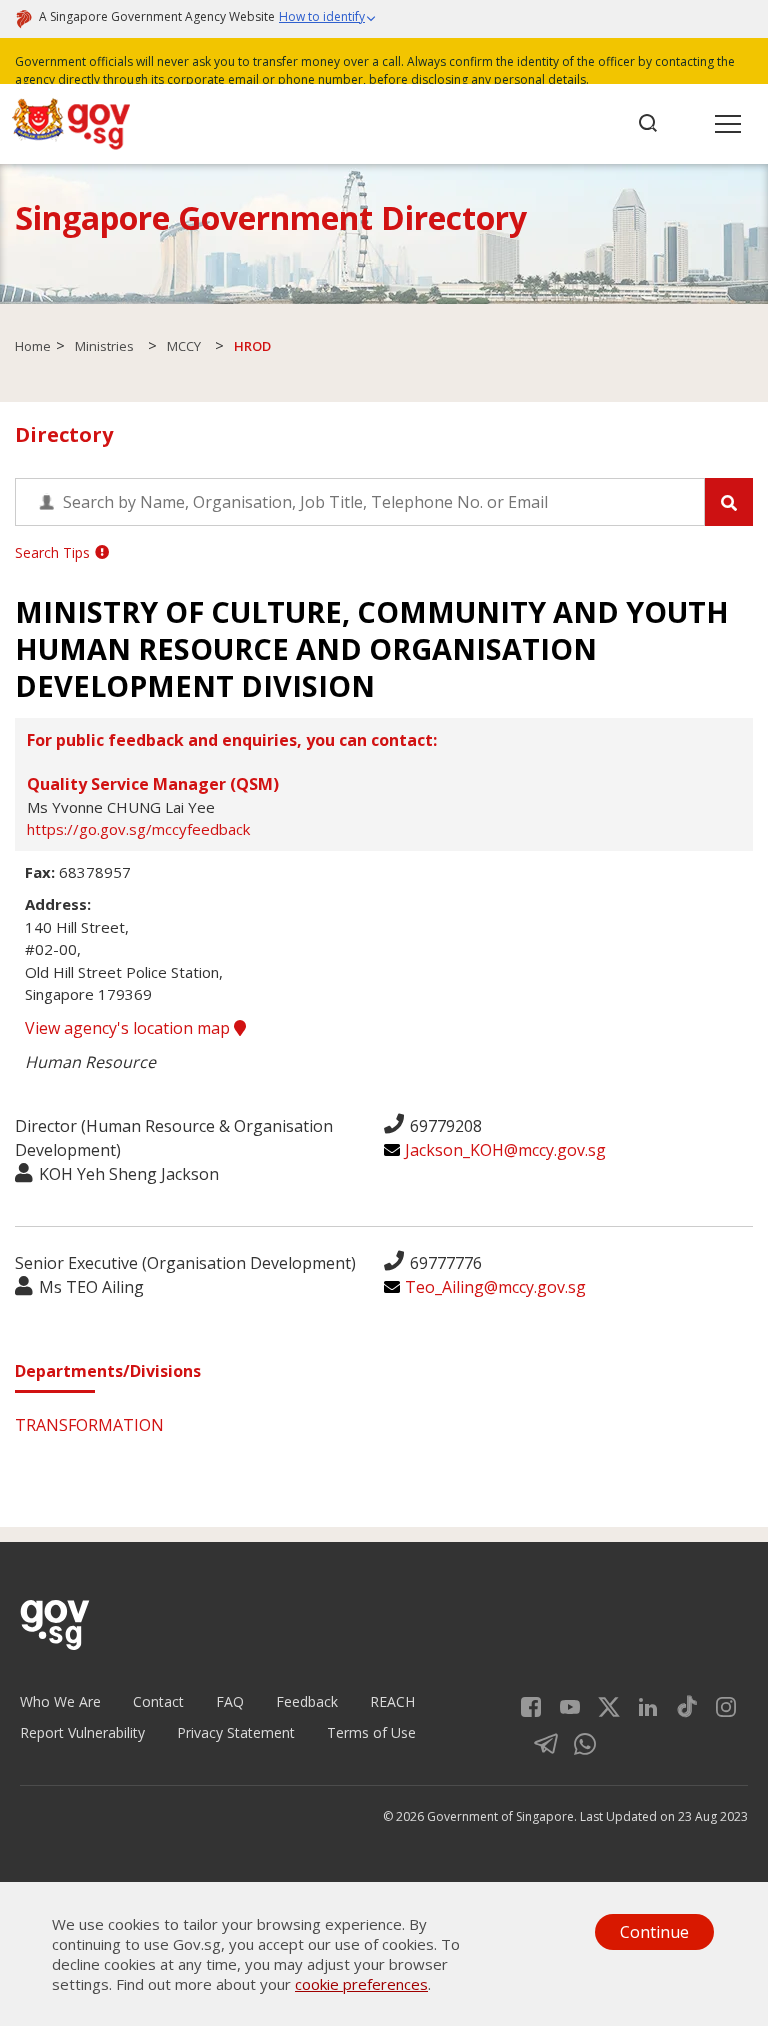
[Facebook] (531, 1705)
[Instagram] (718, 1705)
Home (33, 346)
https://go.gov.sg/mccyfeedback (138, 829)
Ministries (104, 346)
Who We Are (60, 1701)
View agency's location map (129, 1028)
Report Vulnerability (82, 1732)
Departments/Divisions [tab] (108, 1371)
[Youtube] (562, 1705)
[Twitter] (601, 1705)
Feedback (307, 1701)
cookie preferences (361, 1984)
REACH (392, 1701)
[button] (328, 19)
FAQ (230, 1701)
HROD (252, 346)
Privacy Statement (236, 1732)
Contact (158, 1701)
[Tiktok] (679, 1705)
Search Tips (52, 552)
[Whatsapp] (577, 1742)
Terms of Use (371, 1732)
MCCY (184, 346)
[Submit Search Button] (729, 502)
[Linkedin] (640, 1705)
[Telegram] (538, 1742)
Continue (654, 1932)
